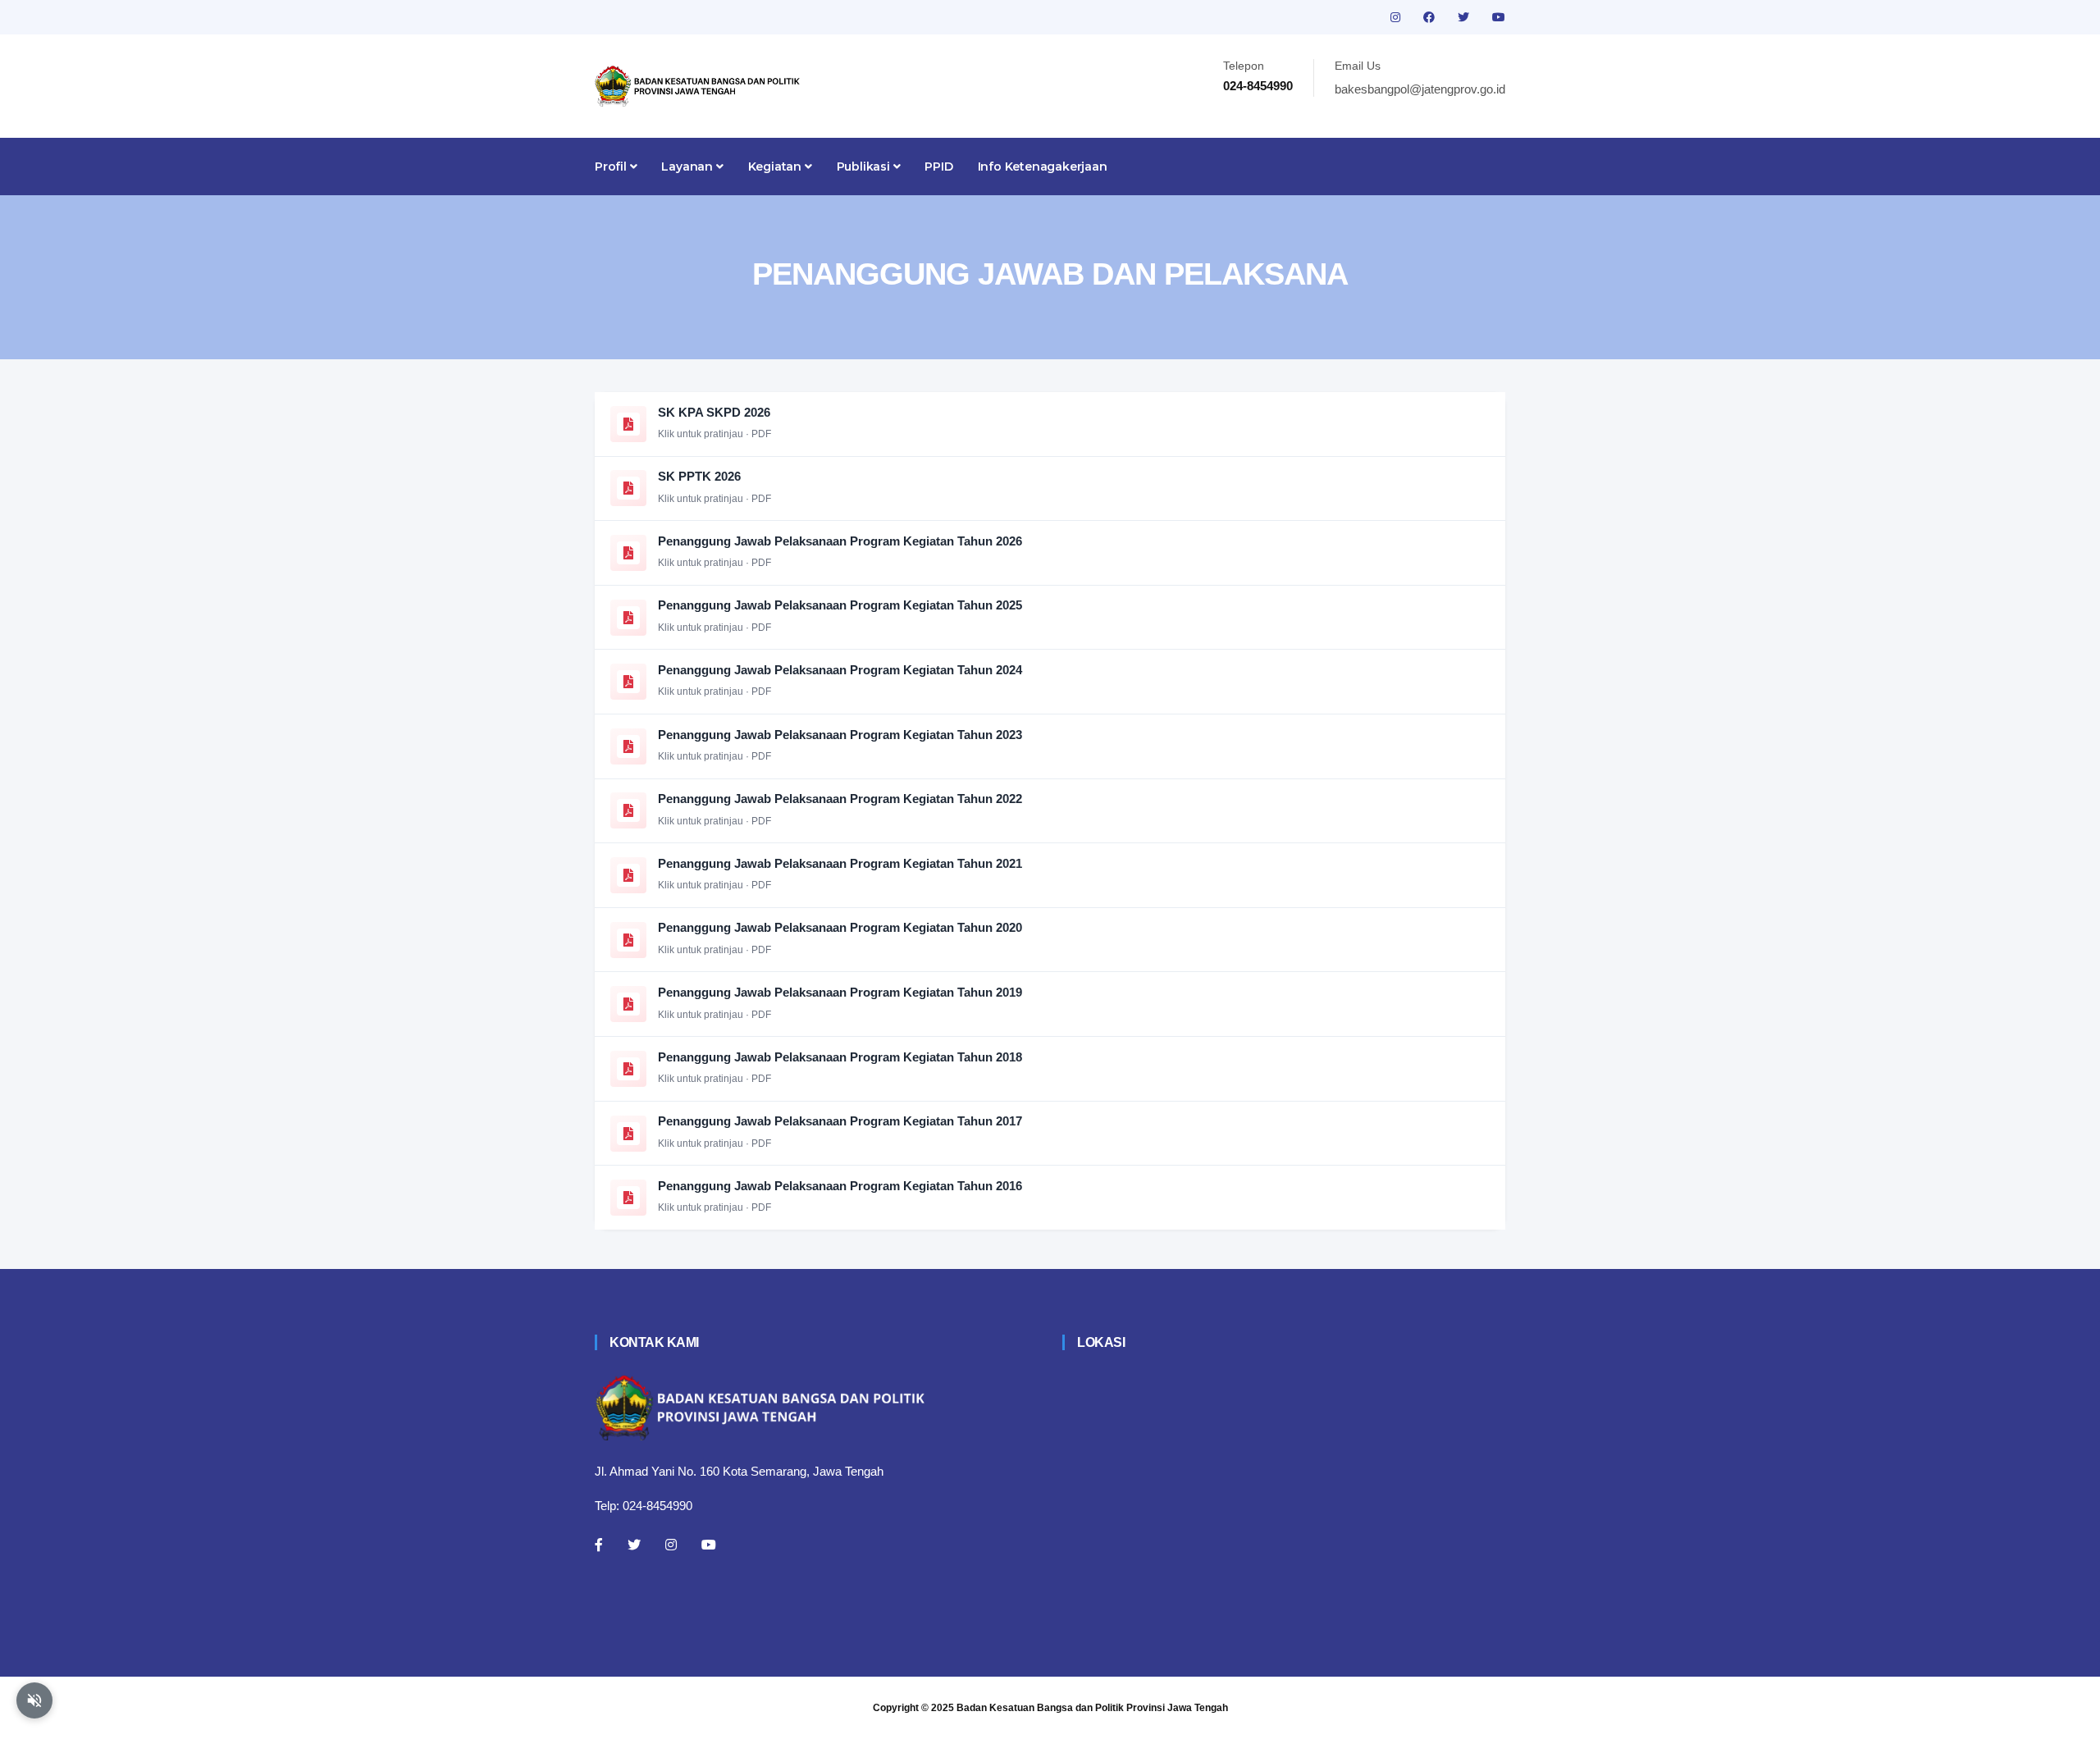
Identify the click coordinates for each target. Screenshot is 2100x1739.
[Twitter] (634, 1545)
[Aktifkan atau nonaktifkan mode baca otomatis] (34, 1700)
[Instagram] (671, 1545)
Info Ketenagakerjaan (1043, 167)
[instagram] (1397, 17)
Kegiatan (776, 167)
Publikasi (865, 167)
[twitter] (1465, 17)
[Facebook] (599, 1545)
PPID (938, 167)
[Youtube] (709, 1545)
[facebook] (1431, 17)
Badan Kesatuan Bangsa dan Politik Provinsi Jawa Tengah (1092, 1708)
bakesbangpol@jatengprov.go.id (1420, 89)
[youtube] (1499, 17)
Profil (612, 167)
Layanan (688, 167)
